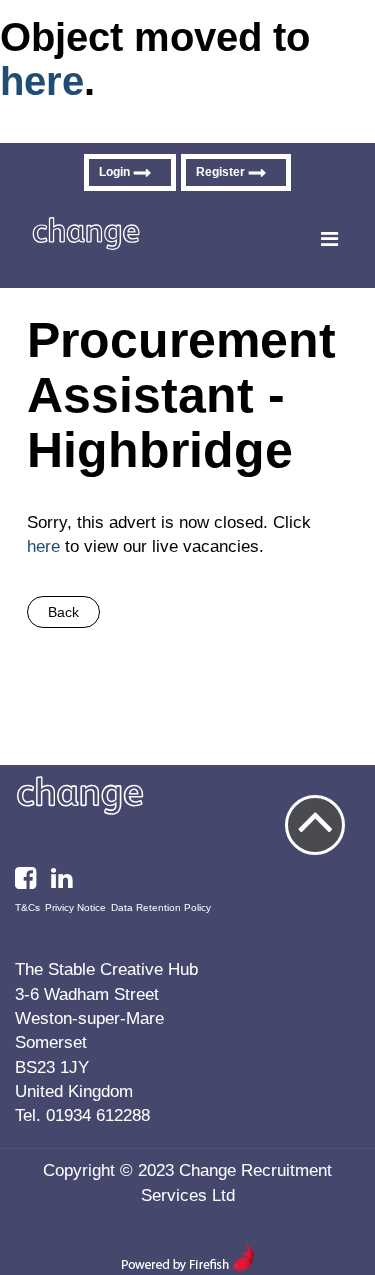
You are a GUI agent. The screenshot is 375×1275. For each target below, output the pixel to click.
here (42, 81)
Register (220, 172)
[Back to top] (315, 825)
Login (114, 172)
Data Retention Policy (161, 907)
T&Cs (27, 907)
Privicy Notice (75, 907)
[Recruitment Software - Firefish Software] (187, 1267)
